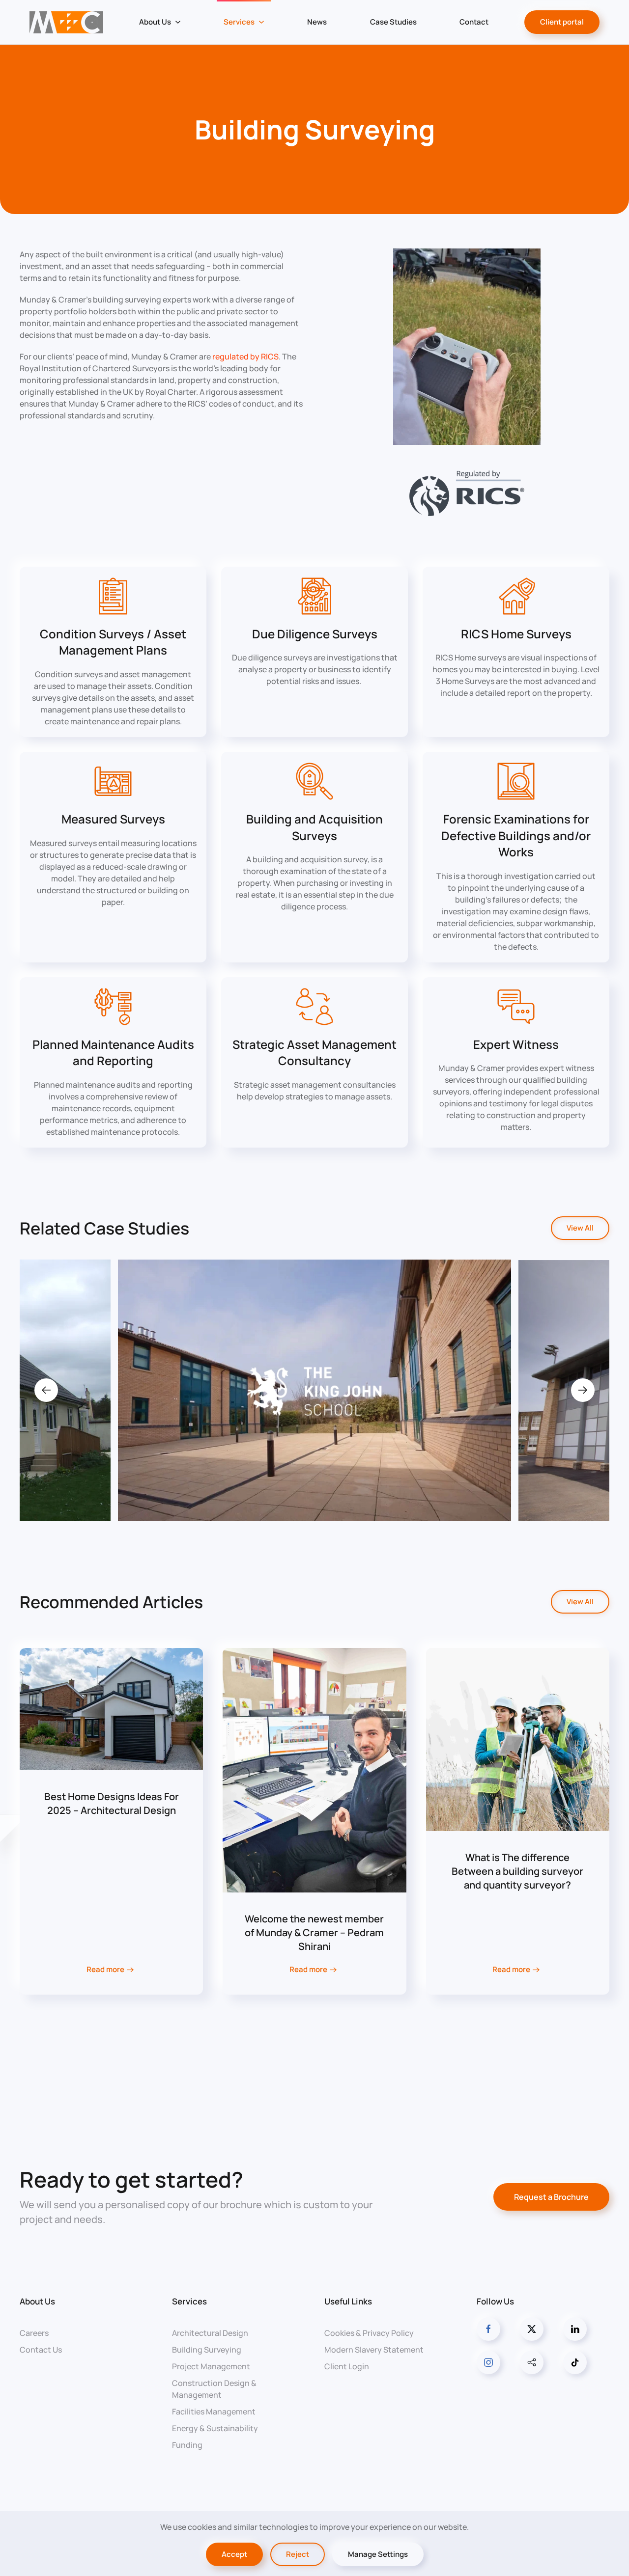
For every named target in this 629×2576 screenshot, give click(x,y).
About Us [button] (155, 22)
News (317, 22)
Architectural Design (210, 2333)
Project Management (211, 2366)
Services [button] (239, 22)
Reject (298, 2554)
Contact (474, 22)
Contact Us (41, 2350)
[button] (46, 1390)
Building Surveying (207, 2350)
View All (580, 1228)
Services (189, 2301)
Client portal (562, 22)
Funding (187, 2445)
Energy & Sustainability (215, 2428)
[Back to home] (66, 22)
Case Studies (393, 22)
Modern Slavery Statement (374, 2350)
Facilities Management (214, 2412)
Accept (234, 2554)
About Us (37, 2301)
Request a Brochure (551, 2197)
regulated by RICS (245, 356)
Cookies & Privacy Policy (369, 2333)
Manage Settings (378, 2554)
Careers (34, 2333)
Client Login (347, 2366)
